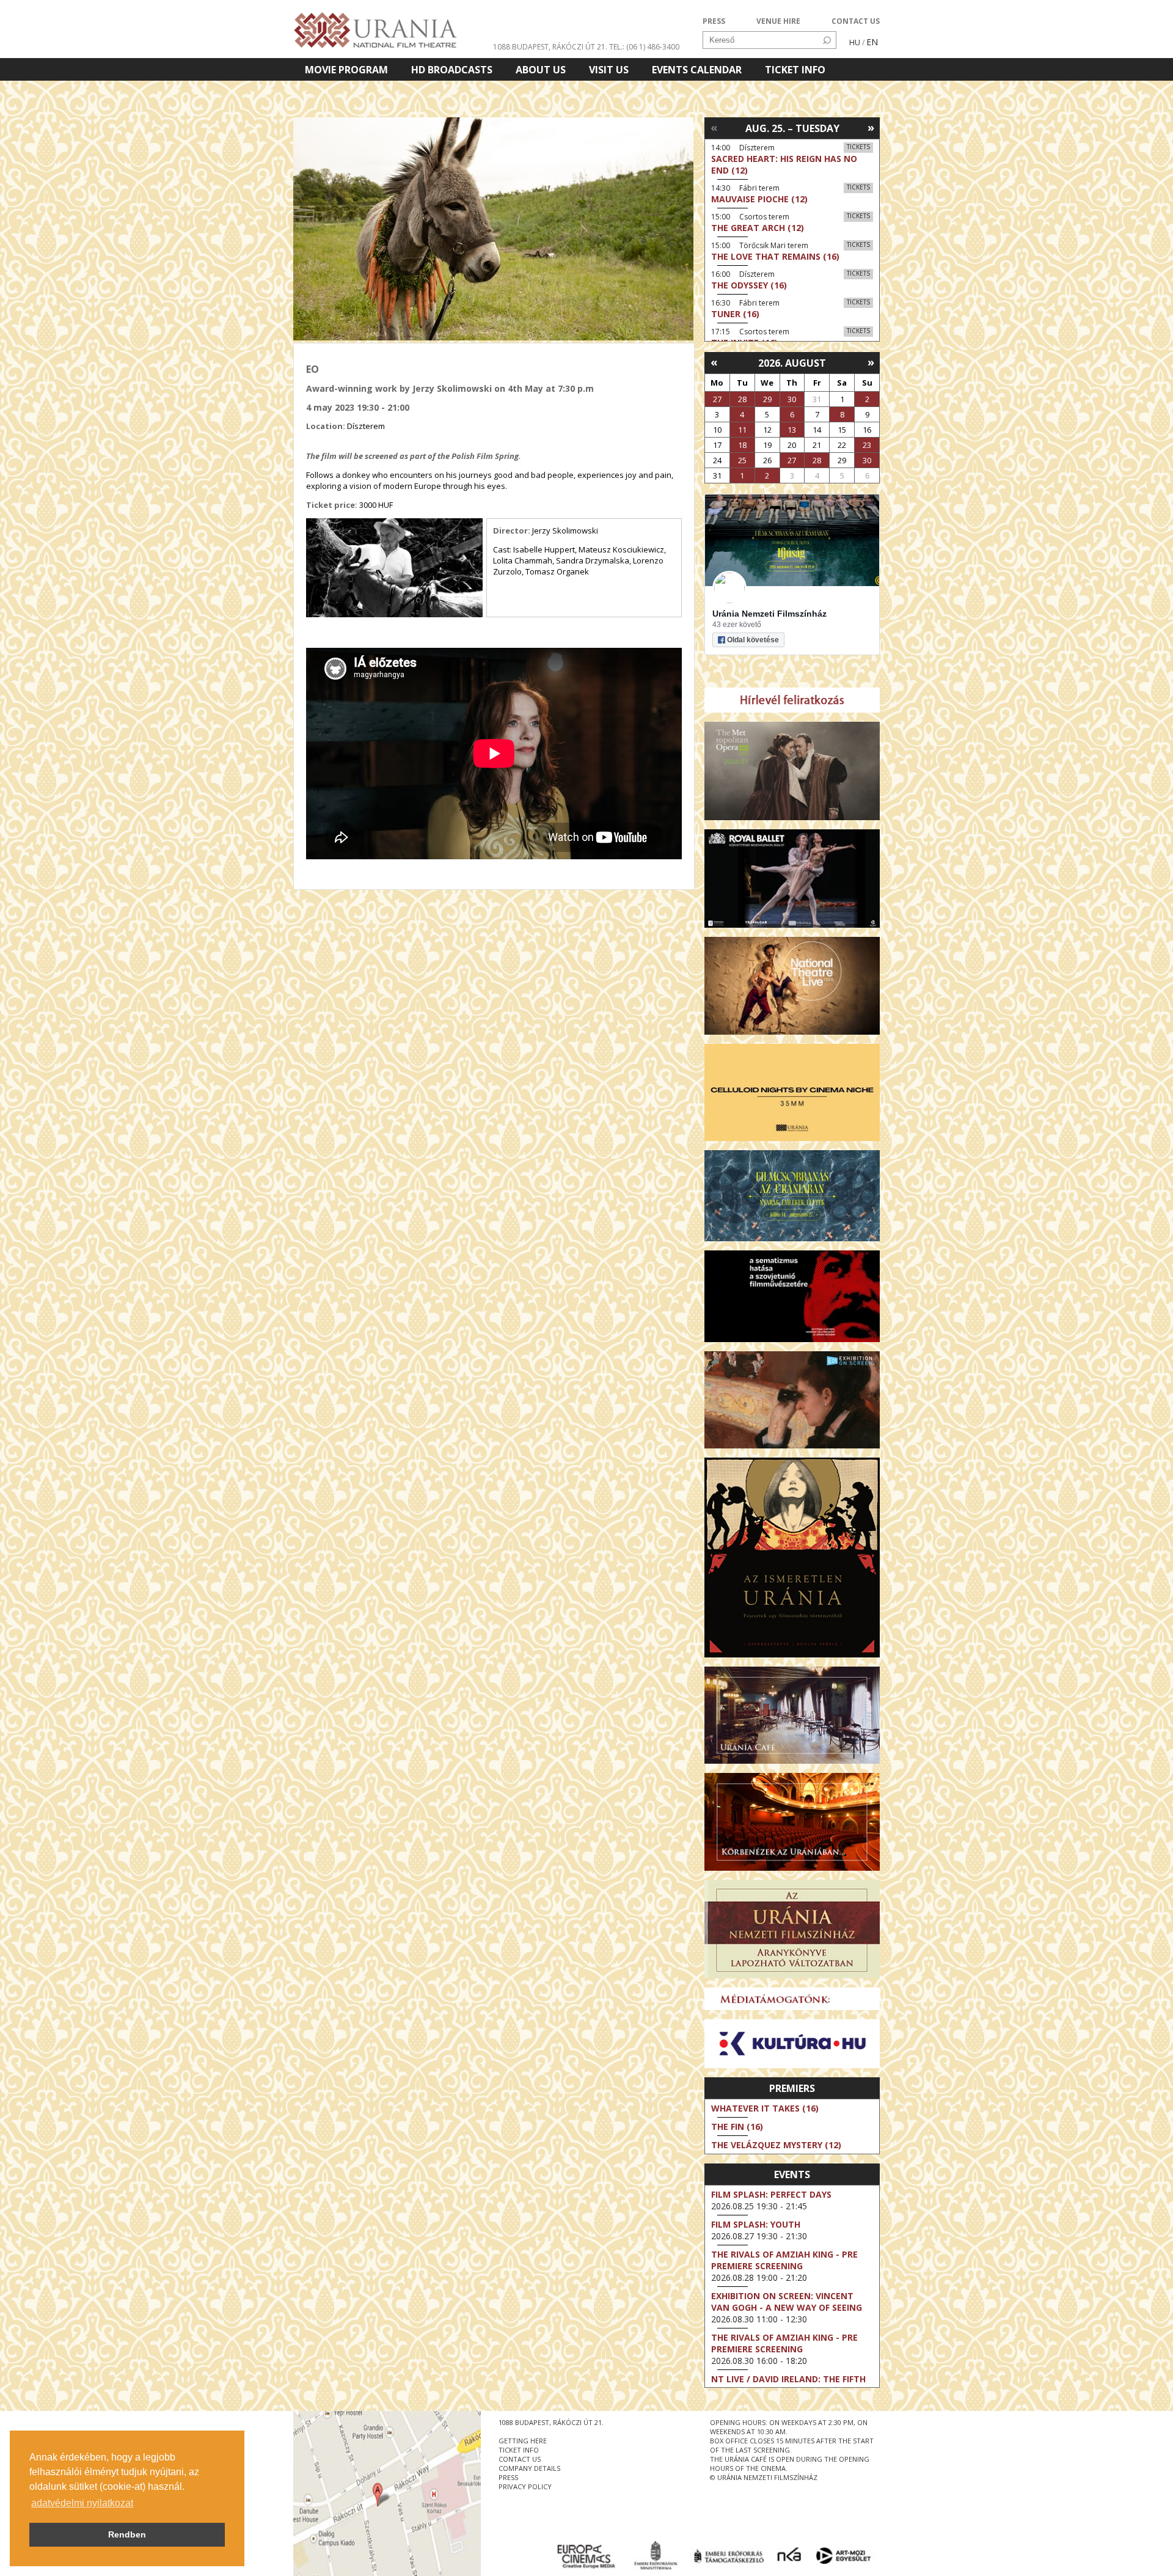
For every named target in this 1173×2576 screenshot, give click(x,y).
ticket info (519, 2450)
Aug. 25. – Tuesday (792, 128)
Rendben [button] (127, 2534)
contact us (520, 2459)
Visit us (609, 70)
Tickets (858, 147)
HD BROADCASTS (452, 70)
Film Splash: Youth (756, 2224)
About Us (541, 70)
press (508, 2477)
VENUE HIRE (778, 21)
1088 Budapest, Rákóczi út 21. (550, 47)
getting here (523, 2441)
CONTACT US (856, 21)
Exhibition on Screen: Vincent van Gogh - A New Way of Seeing (787, 2302)
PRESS (714, 21)
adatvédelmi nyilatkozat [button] (82, 2503)
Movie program (346, 70)
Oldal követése (753, 640)
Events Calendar (697, 70)
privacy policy (525, 2486)
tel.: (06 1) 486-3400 (644, 47)
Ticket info (795, 70)
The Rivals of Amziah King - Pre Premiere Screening (784, 2260)
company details (529, 2468)
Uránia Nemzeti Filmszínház (769, 614)
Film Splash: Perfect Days (771, 2194)
